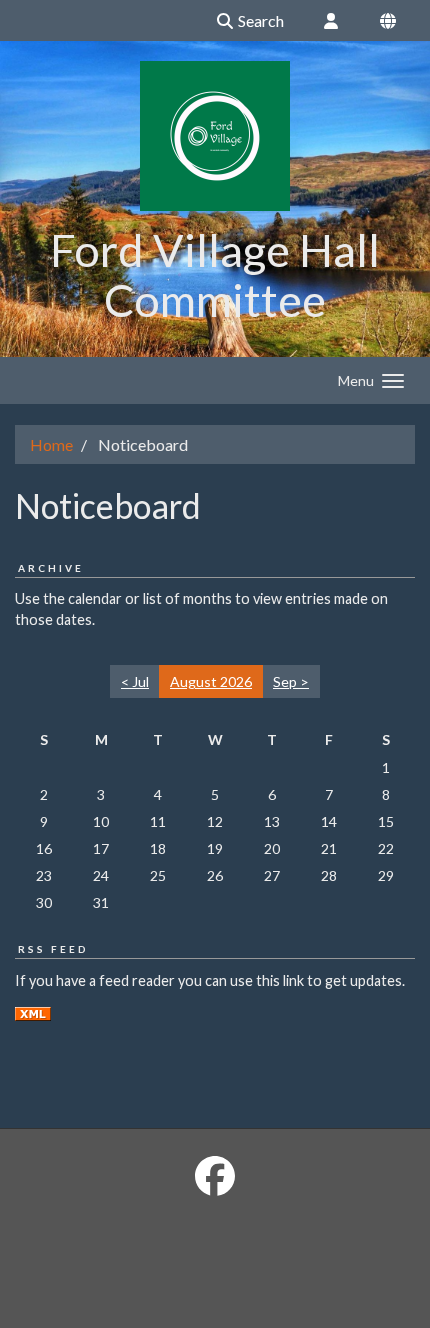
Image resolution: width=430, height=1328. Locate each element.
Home (51, 444)
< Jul (135, 681)
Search (259, 20)
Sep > (291, 681)
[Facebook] (215, 1176)
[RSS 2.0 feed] (33, 1012)
